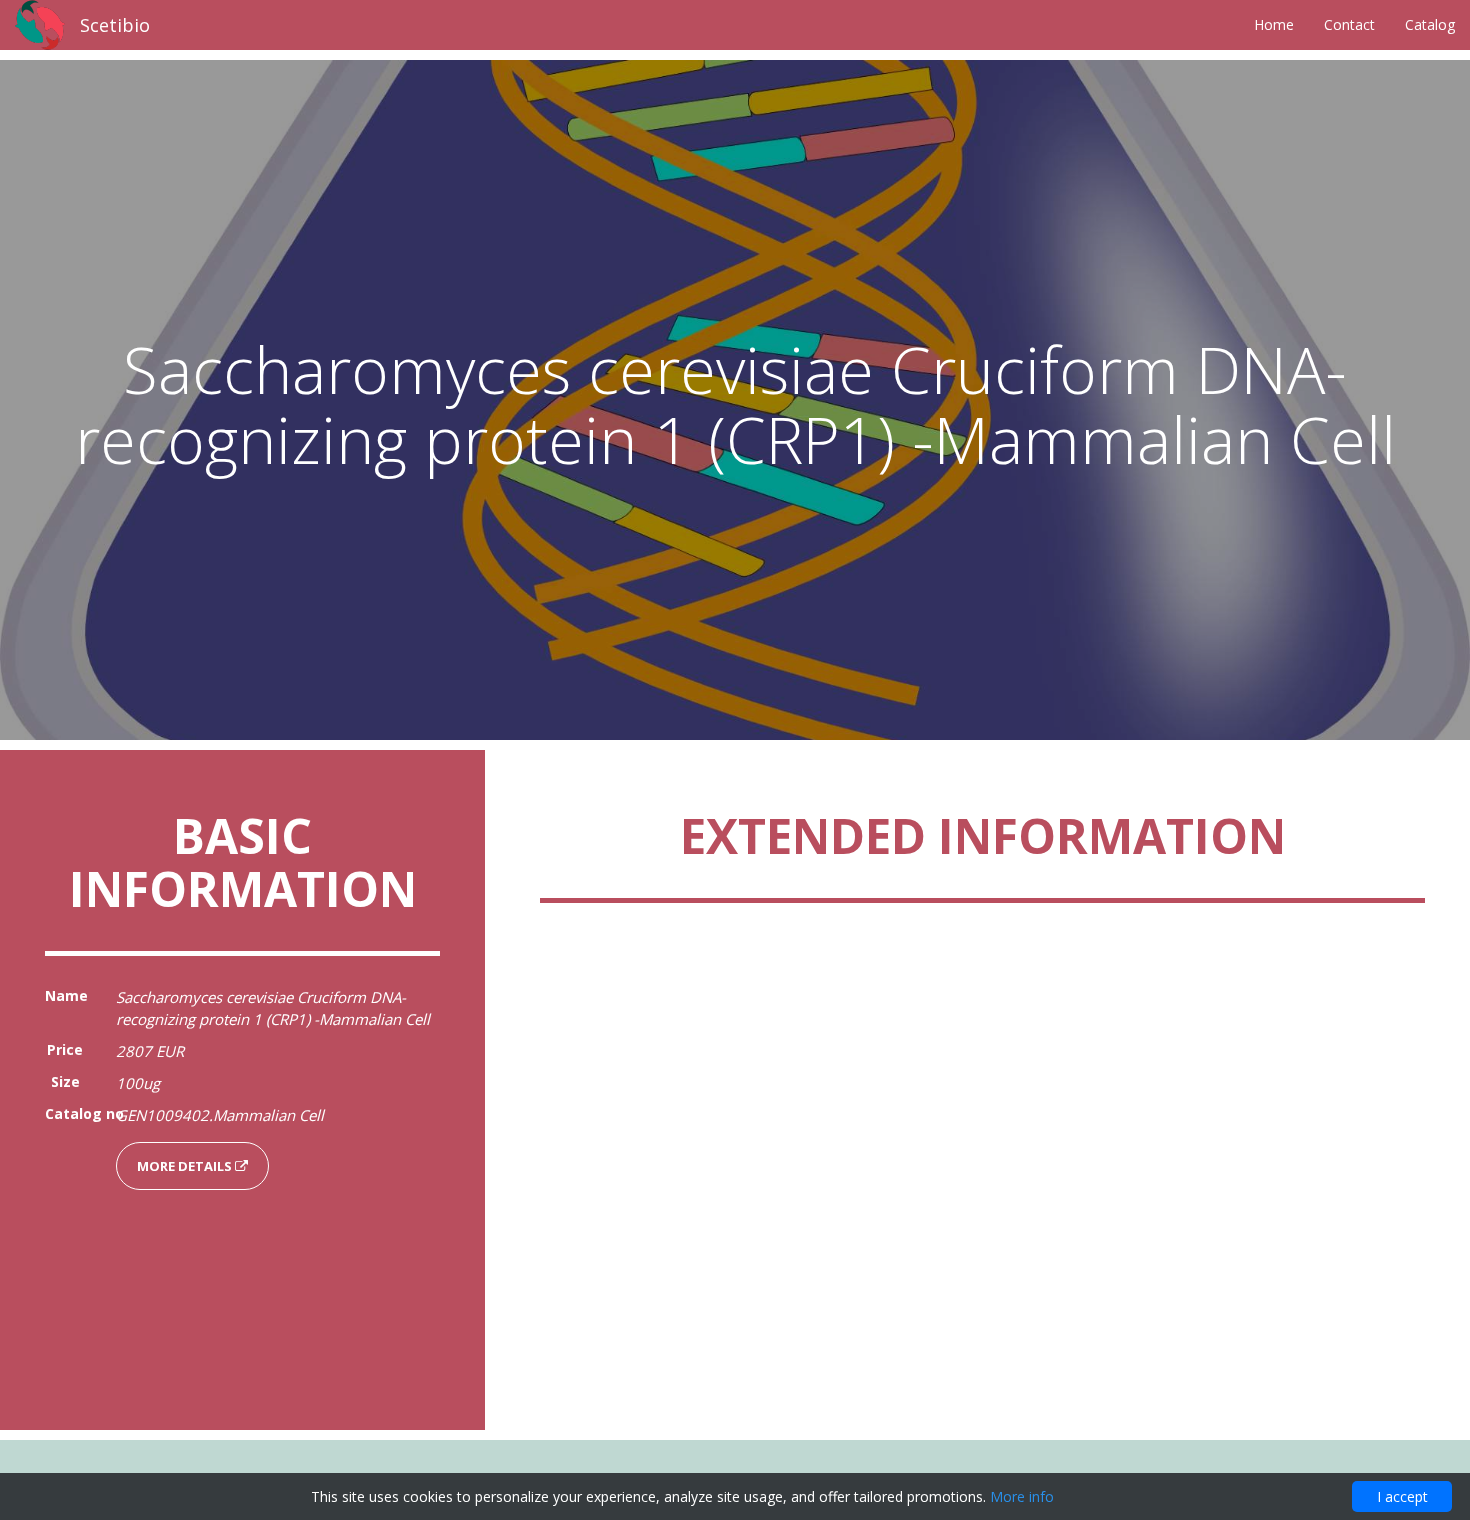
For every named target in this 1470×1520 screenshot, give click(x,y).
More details (186, 1166)
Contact (1349, 24)
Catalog (1430, 24)
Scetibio (115, 25)
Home (1274, 24)
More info (1022, 1496)
